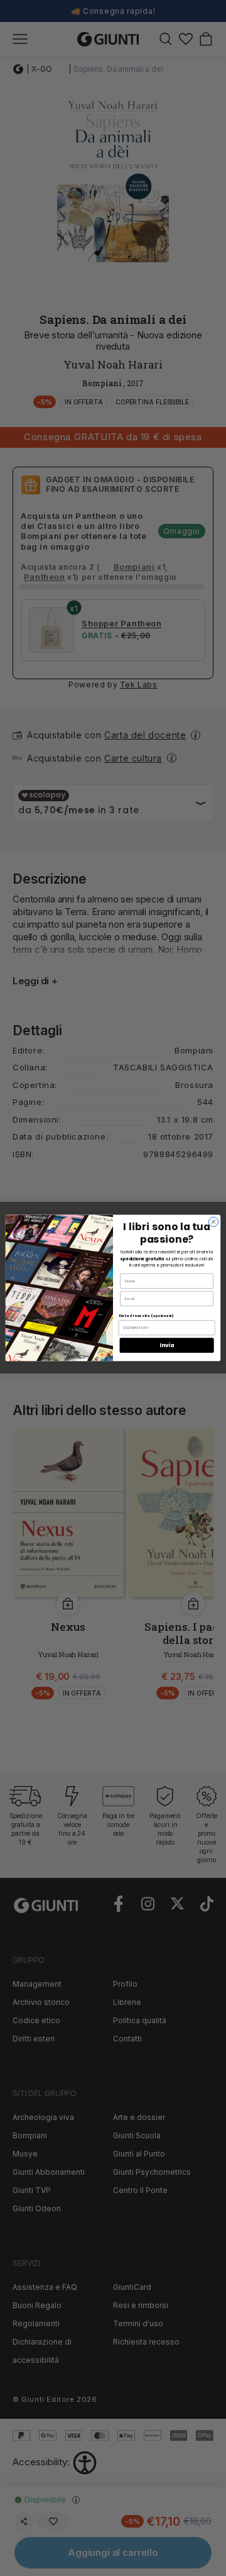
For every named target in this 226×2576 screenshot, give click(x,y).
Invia (167, 1345)
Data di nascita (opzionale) (146, 1316)
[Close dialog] (213, 1222)
